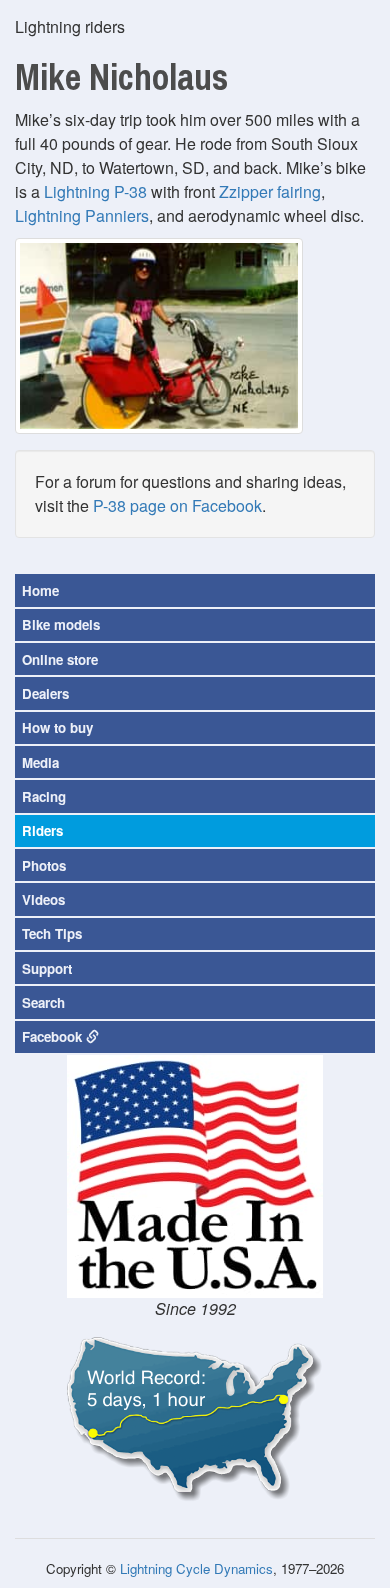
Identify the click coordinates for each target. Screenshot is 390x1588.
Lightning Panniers (82, 215)
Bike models (61, 624)
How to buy (57, 727)
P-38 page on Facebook (177, 505)
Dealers (45, 693)
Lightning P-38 (95, 191)
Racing (44, 796)
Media (40, 762)
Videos (43, 899)
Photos (44, 865)
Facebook (54, 1036)
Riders (42, 830)
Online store (60, 659)
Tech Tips (52, 933)
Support (47, 968)
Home (40, 590)
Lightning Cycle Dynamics (196, 1568)
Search (43, 1002)
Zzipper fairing (270, 191)
